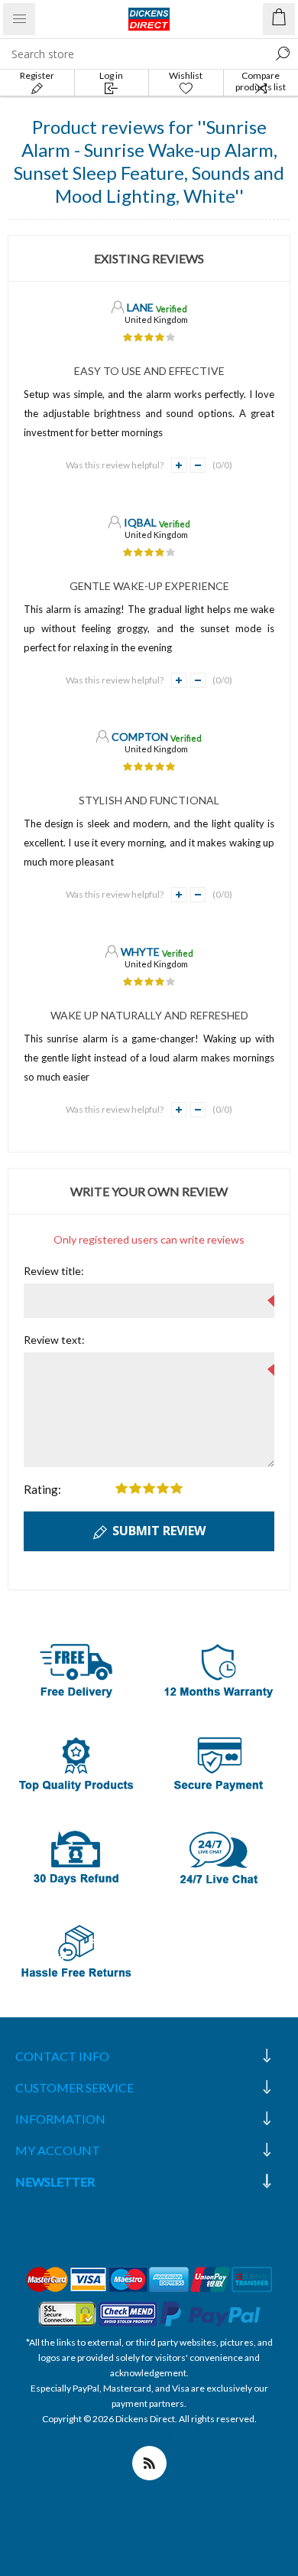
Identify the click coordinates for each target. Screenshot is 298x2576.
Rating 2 (135, 1488)
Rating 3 (149, 1488)
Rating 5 (177, 1488)
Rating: (42, 1489)
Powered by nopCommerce (149, 2434)
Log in (111, 75)
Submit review (159, 1531)
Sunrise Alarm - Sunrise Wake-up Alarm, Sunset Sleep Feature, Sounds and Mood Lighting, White (149, 161)
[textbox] (134, 54)
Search (283, 54)
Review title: (54, 1271)
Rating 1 (121, 1488)
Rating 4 (163, 1488)
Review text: (54, 1340)
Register (37, 75)
